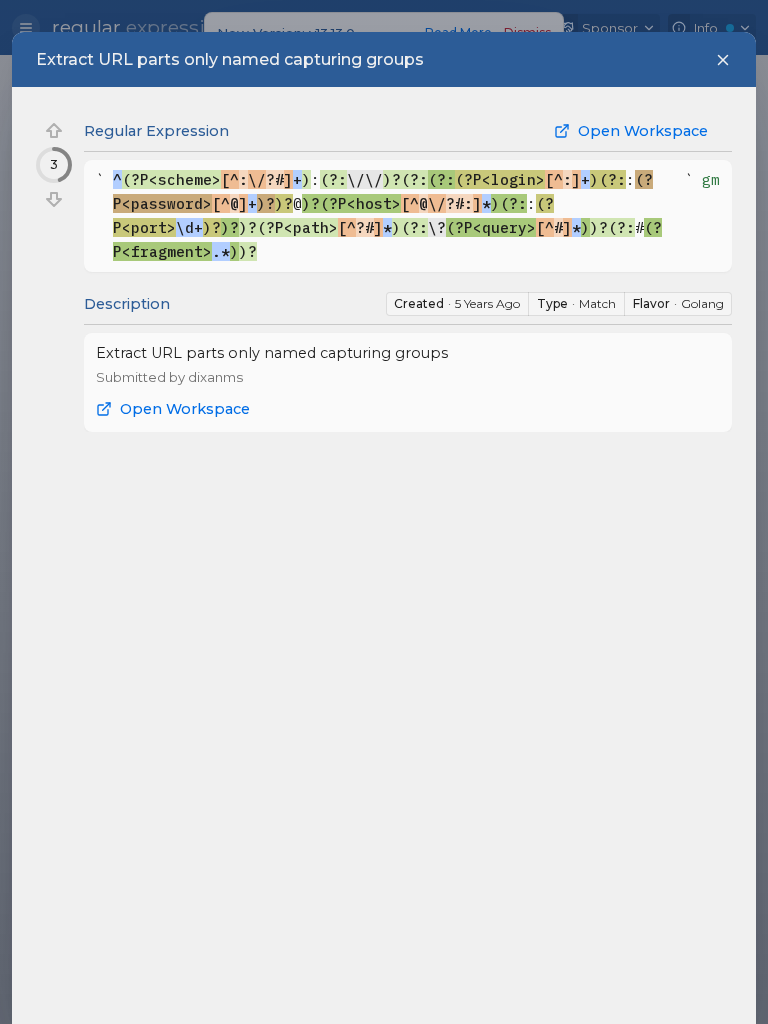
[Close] (723, 60)
